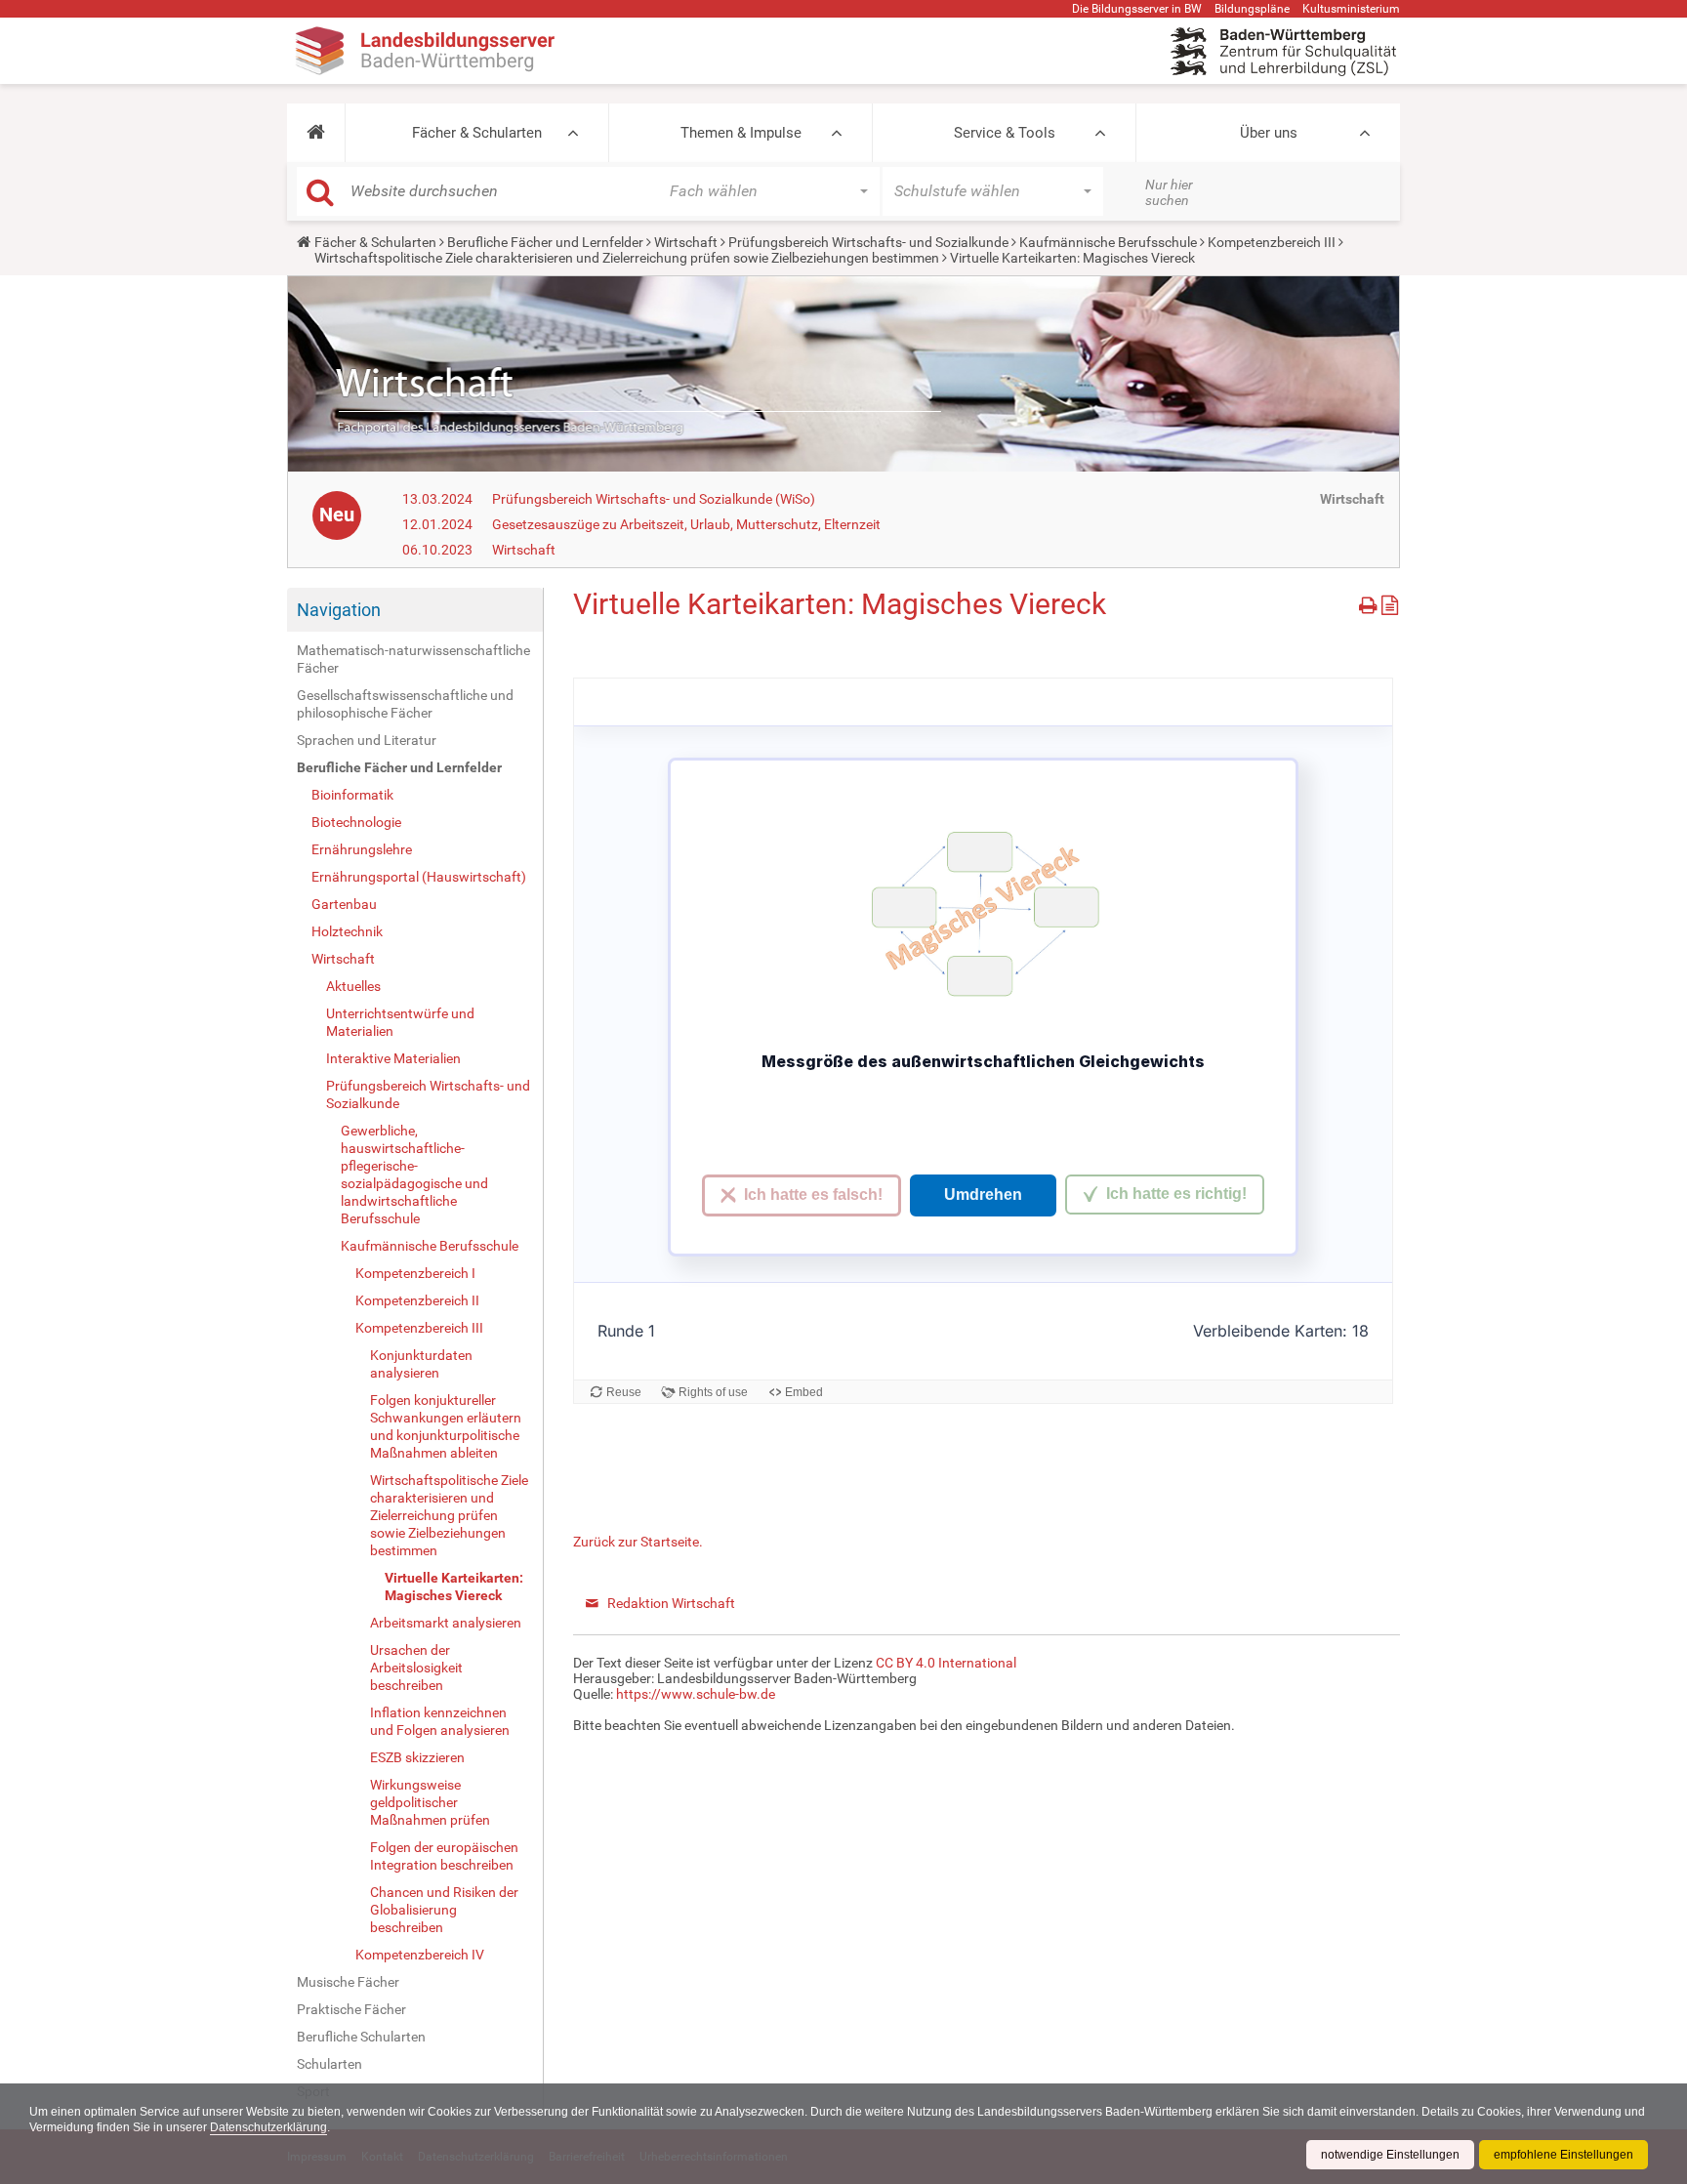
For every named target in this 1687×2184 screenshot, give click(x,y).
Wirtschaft (686, 242)
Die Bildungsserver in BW (1137, 9)
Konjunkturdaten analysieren (421, 1364)
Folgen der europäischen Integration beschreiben (444, 1856)
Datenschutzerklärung (268, 2127)
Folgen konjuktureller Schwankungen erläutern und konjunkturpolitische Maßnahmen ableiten (446, 1426)
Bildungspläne (1252, 9)
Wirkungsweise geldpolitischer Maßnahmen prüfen (430, 1802)
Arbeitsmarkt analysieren (446, 1623)
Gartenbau (344, 904)
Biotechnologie (356, 822)
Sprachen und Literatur (367, 740)
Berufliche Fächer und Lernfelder (545, 242)
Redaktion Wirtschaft (671, 1603)
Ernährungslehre (362, 849)
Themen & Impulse (741, 133)
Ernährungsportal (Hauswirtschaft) (419, 877)
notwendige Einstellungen (1390, 2155)
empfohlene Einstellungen (1564, 2155)
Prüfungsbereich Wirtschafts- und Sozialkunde (868, 242)
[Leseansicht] (1390, 602)
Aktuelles (353, 986)
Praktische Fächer (351, 2009)
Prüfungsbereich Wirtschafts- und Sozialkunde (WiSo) (654, 499)
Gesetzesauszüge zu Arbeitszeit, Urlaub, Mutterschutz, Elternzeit (686, 524)
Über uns (1269, 133)
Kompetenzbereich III (1272, 242)
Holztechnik (347, 931)
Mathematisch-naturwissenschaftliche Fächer (413, 659)
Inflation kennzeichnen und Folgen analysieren (440, 1721)
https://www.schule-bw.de (696, 1694)
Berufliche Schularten (361, 2037)
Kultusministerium (1351, 9)
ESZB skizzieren (417, 1757)
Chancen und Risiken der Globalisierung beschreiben (444, 1910)
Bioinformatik (352, 795)
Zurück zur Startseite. (638, 1542)
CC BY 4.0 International (946, 1663)
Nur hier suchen (1169, 192)
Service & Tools (1005, 133)
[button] (316, 133)
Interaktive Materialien (393, 1058)
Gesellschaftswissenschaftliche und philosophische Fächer (405, 704)
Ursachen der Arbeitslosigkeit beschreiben (416, 1668)
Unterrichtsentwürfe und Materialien (400, 1022)
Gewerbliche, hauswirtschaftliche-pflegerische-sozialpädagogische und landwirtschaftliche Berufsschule (414, 1174)
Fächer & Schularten (477, 133)
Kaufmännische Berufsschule (1108, 242)
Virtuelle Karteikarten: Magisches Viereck (454, 1586)
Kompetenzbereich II (417, 1300)
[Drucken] (1370, 602)
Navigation (339, 610)
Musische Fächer (348, 1982)
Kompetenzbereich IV (420, 1955)
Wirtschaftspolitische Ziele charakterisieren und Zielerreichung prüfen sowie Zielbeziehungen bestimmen (627, 258)
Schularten (329, 2064)
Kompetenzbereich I (415, 1273)
